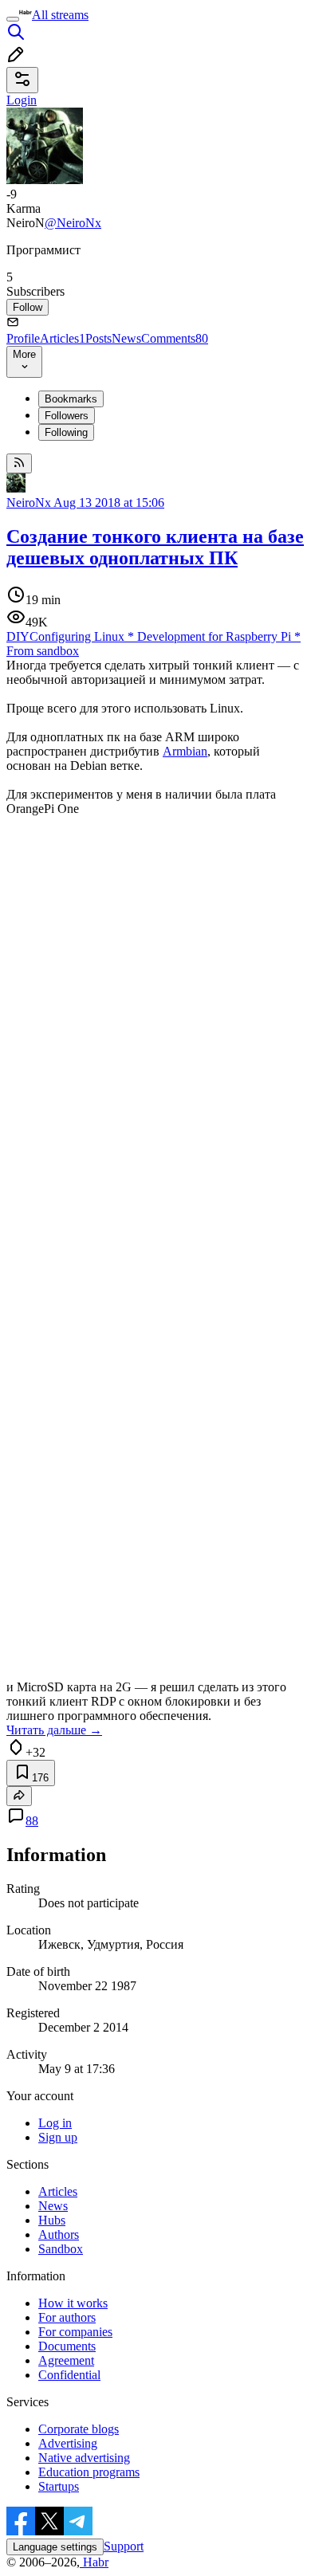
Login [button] (22, 100)
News (126, 338)
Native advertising (84, 2458)
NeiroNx (29, 503)
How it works (73, 2303)
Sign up (58, 2137)
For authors (67, 2317)
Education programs (89, 2472)
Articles (63, 338)
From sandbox (43, 651)
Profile (23, 338)
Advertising (68, 2443)
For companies (75, 2332)
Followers (67, 416)
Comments (175, 338)
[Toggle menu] (13, 19)
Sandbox (61, 2249)
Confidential (69, 2375)
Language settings (55, 2547)
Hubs (52, 2220)
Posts (98, 338)
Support (124, 2546)
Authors (59, 2234)
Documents (67, 2346)
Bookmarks (71, 399)
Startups (59, 2486)
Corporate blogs (79, 2429)
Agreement (66, 2360)
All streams (60, 15)
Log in (55, 2123)
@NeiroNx (73, 223)
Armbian (185, 751)
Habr (94, 2562)
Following (66, 432)
